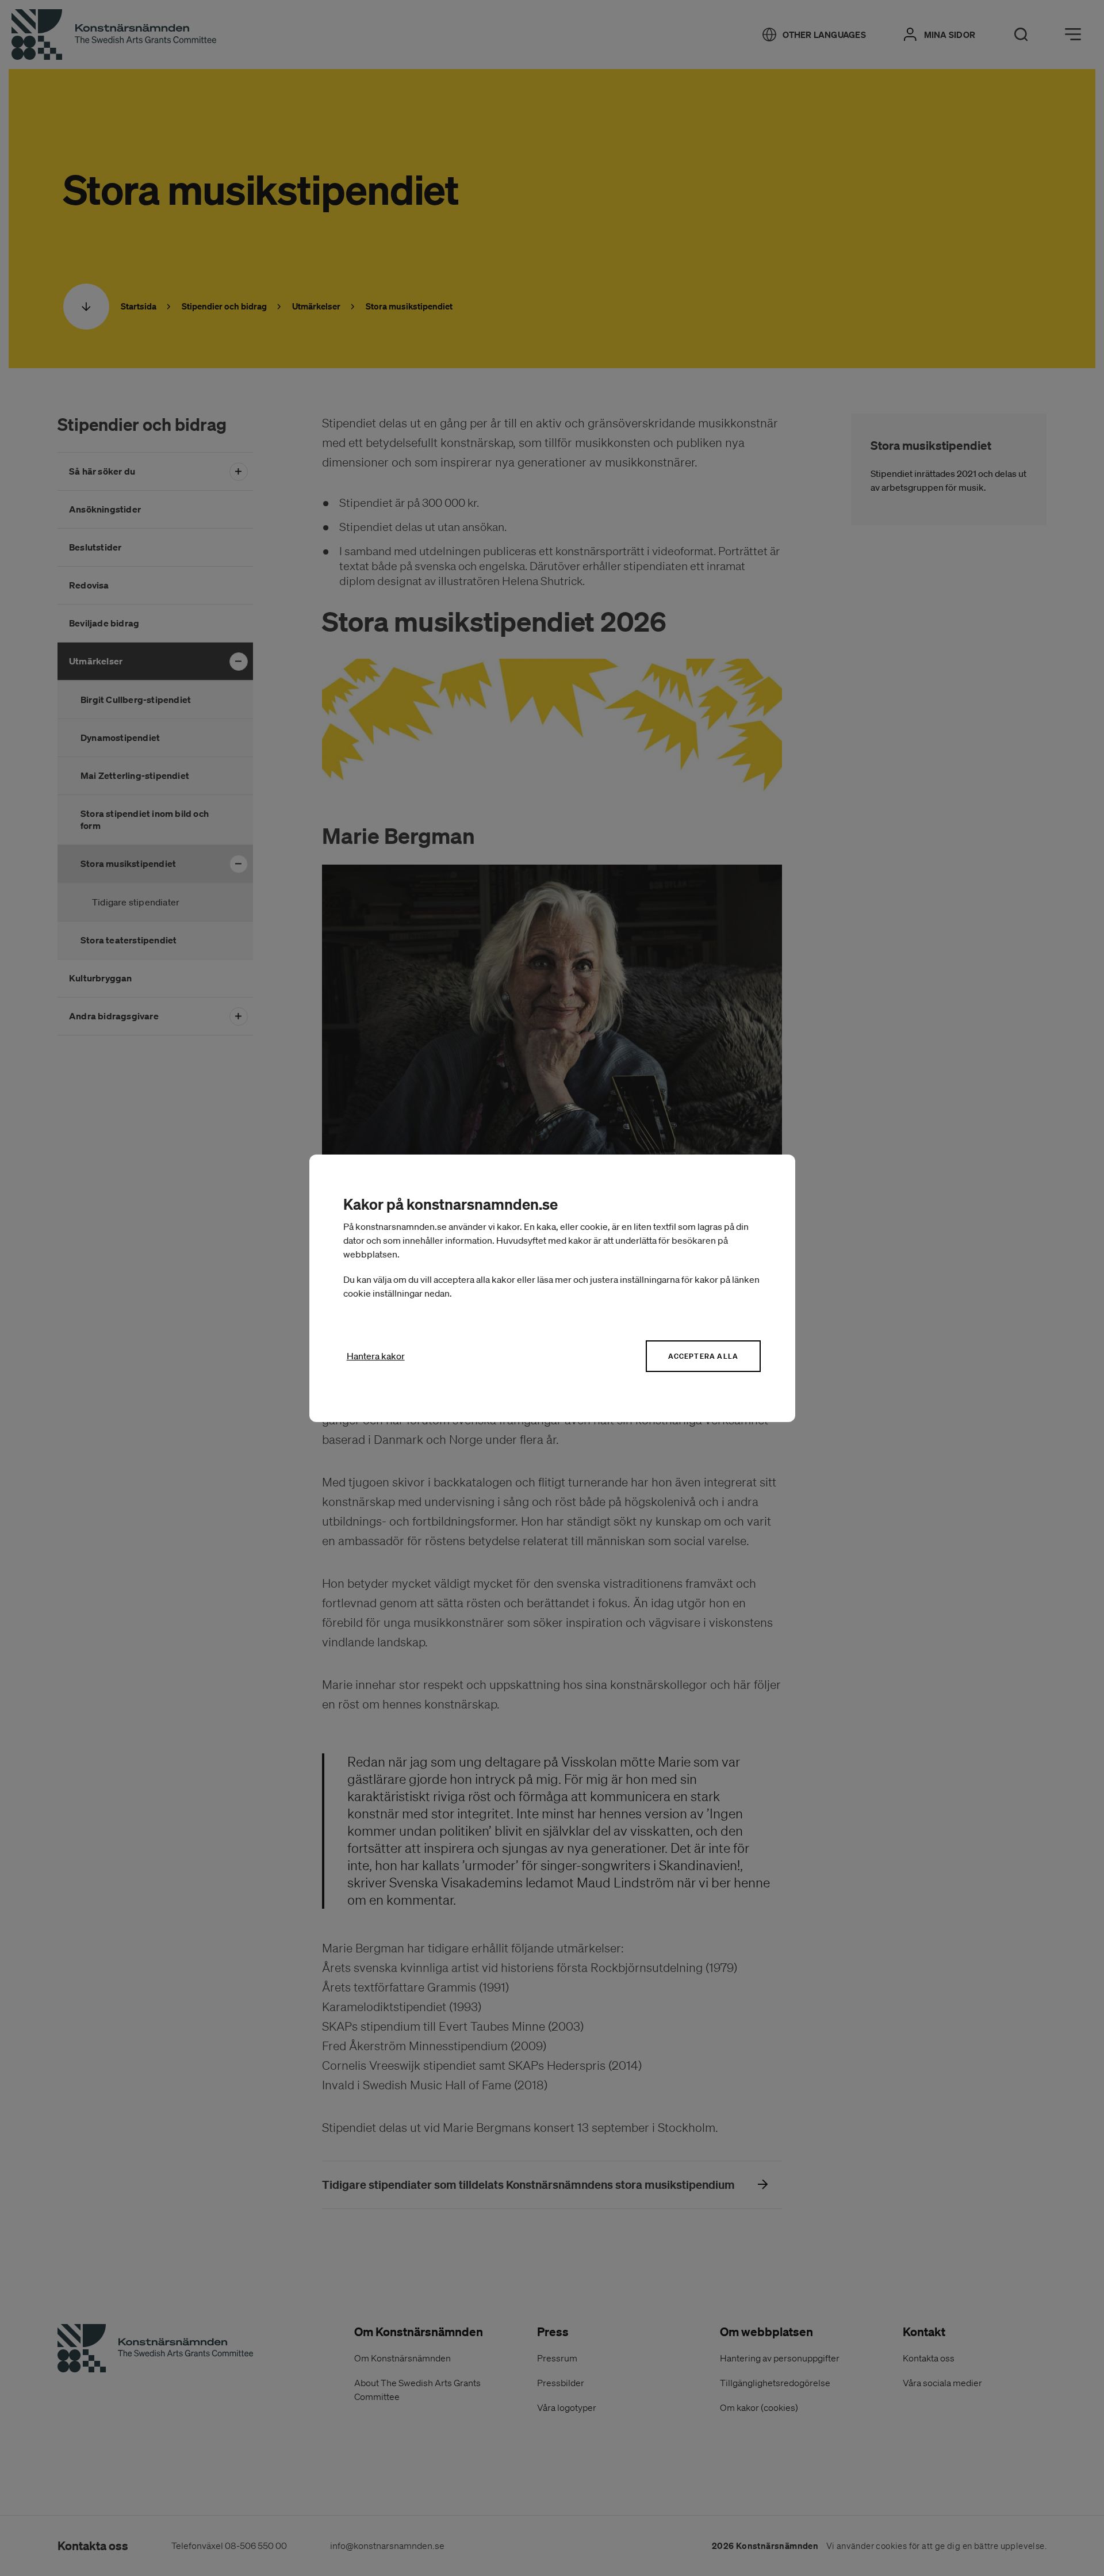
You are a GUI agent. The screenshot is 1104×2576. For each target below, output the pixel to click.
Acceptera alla (703, 1356)
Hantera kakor (376, 1356)
